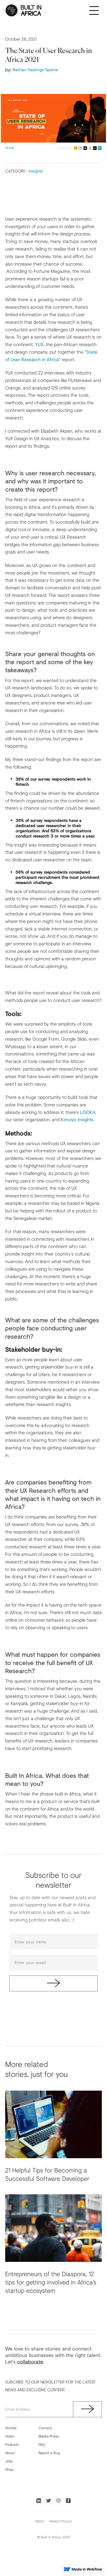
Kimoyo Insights (77, 1119)
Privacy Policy (61, 2521)
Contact (45, 2428)
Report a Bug (49, 2453)
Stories (11, 2428)
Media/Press (49, 2436)
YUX (39, 344)
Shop (9, 2469)
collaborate (30, 2362)
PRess (39, 2521)
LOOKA (88, 1112)
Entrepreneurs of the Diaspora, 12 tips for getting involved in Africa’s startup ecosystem (51, 2282)
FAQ (42, 2444)
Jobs (9, 2461)
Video (10, 2436)
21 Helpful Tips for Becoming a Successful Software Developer (47, 2174)
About (10, 2453)
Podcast (12, 2444)
